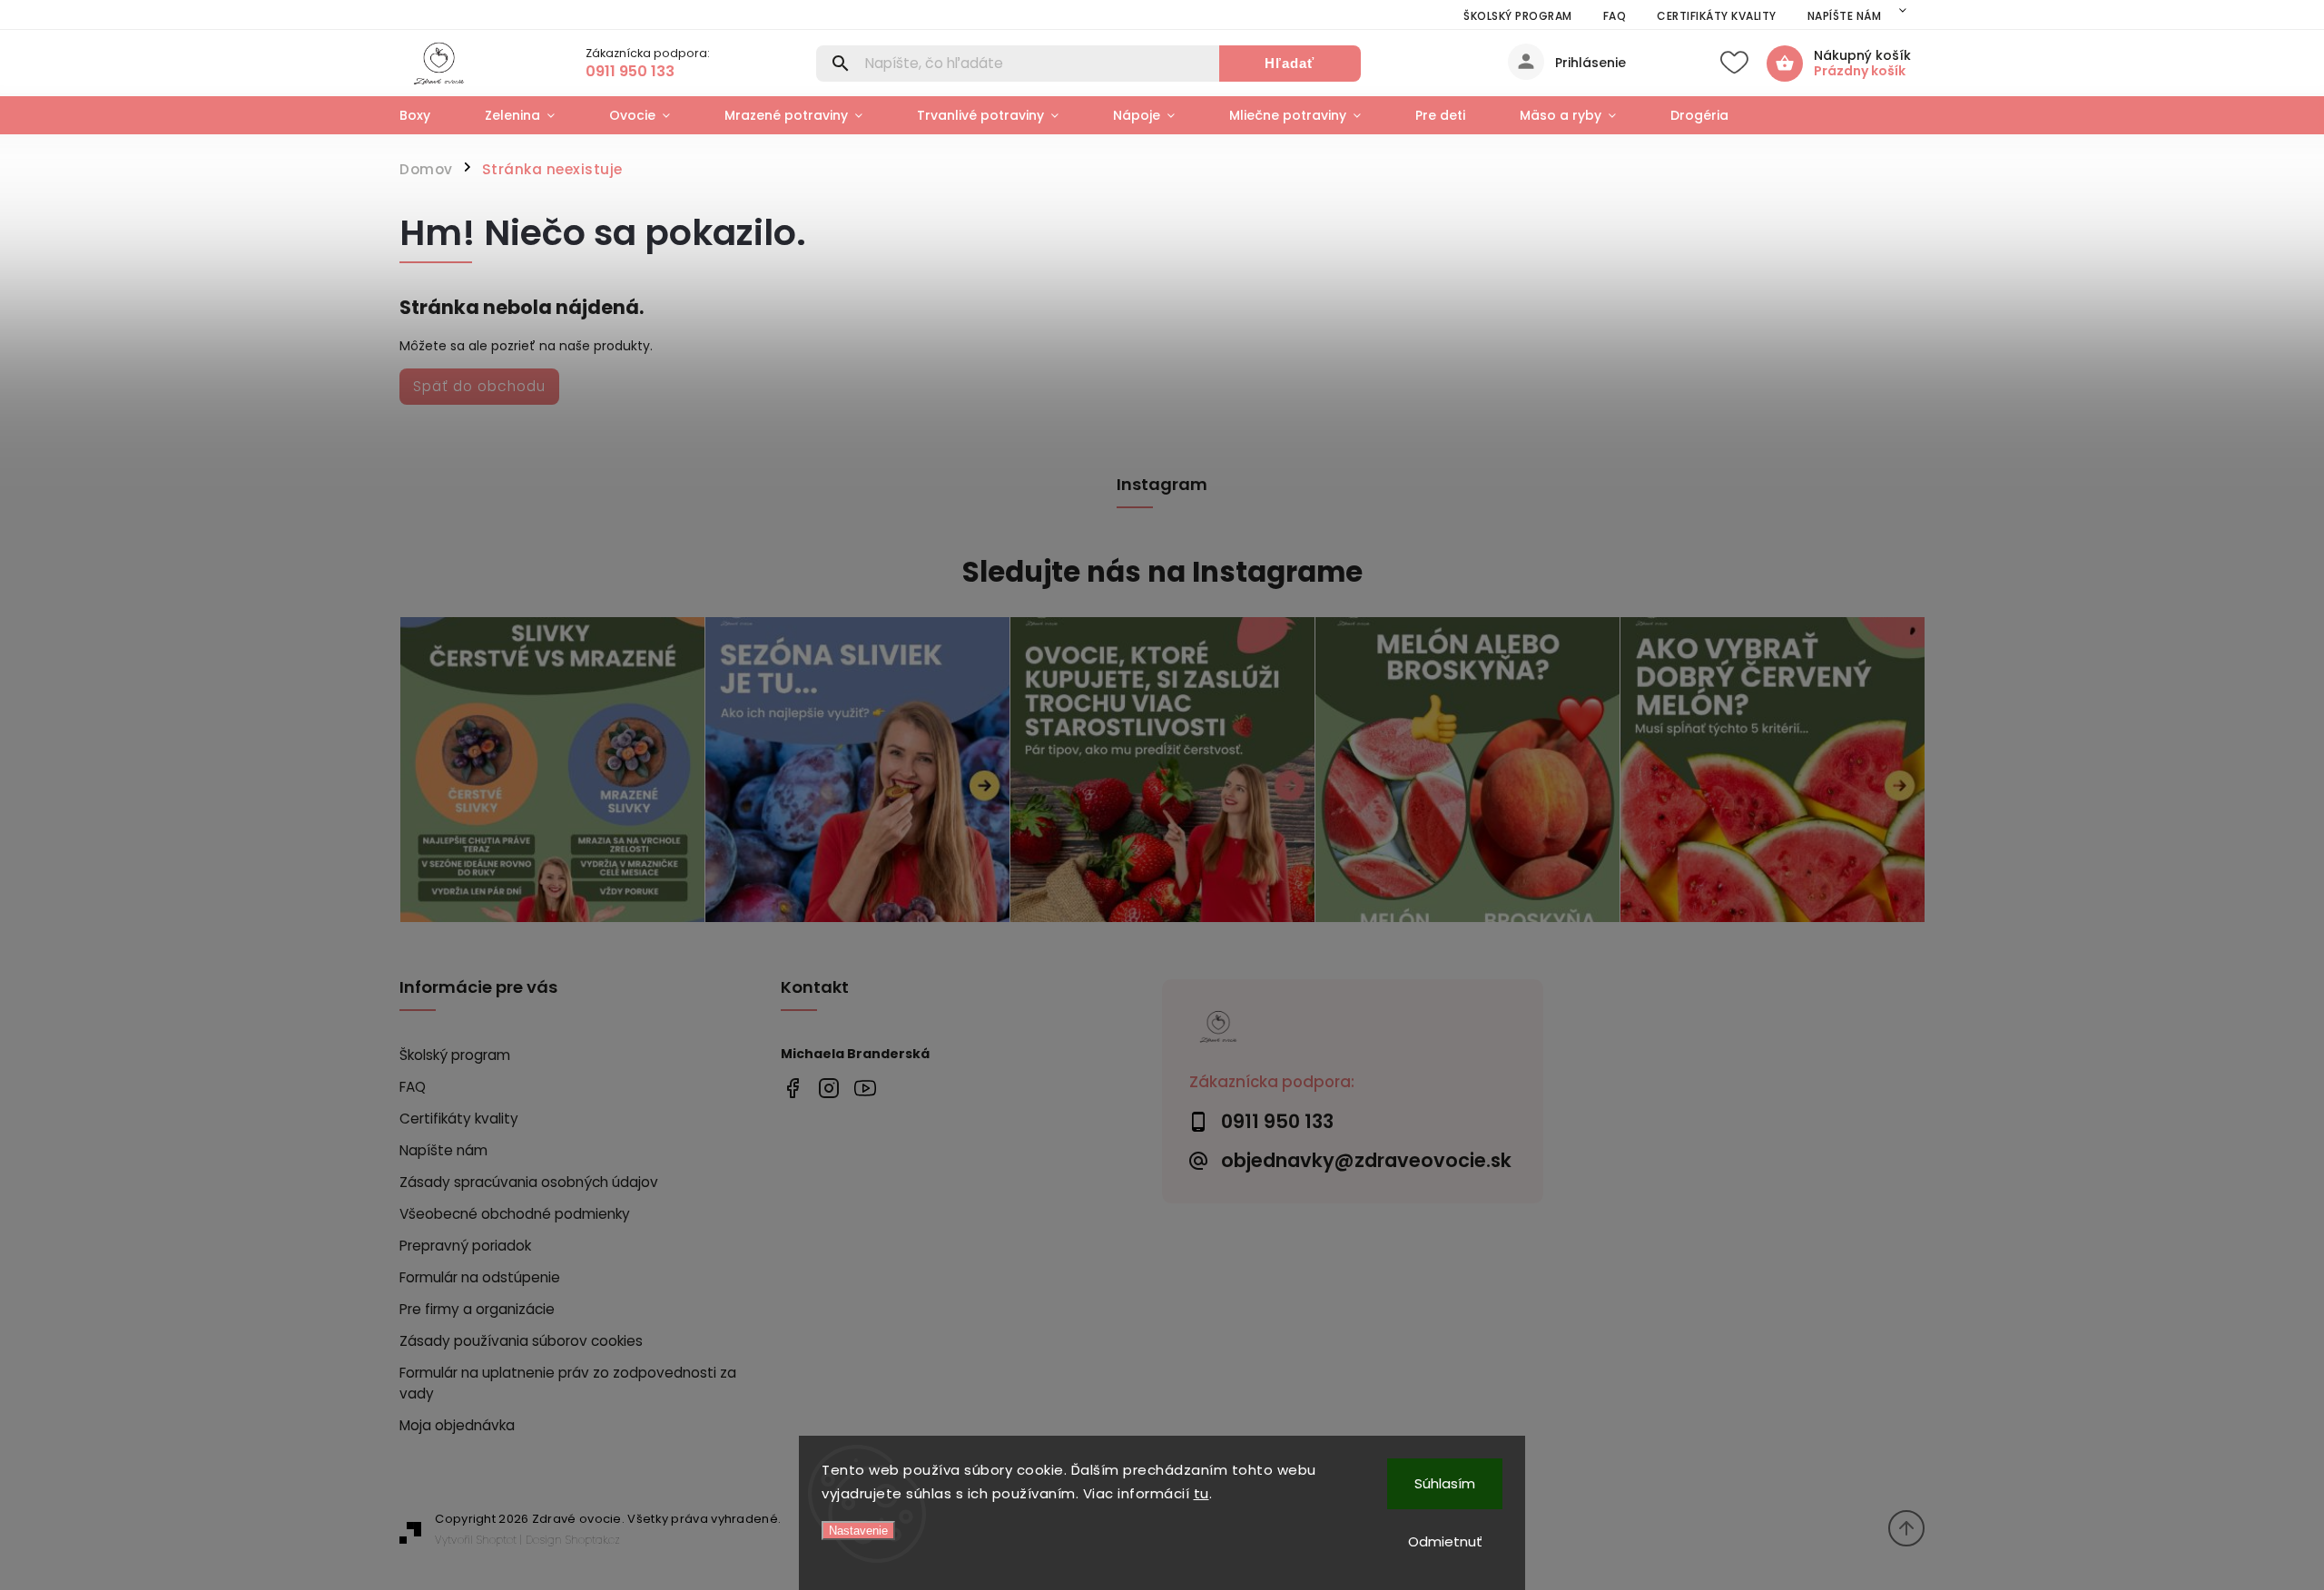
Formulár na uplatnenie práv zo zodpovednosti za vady (568, 1383)
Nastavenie (858, 1531)
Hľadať (1290, 63)
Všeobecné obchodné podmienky (515, 1214)
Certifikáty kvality (1717, 16)
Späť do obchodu (479, 386)
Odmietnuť (1445, 1541)
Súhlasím (1445, 1483)
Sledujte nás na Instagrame (1162, 572)
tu (1201, 1493)
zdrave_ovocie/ (828, 1088)
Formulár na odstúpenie (480, 1277)
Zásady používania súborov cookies (521, 1341)
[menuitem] (428, 115)
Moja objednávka (457, 1425)
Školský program (1518, 16)
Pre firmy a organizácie (477, 1309)
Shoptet (497, 1540)
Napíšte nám (1845, 16)
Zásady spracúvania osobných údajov (529, 1182)
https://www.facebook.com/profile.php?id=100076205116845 (792, 1088)
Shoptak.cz (593, 1540)
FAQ (1615, 16)
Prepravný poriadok (465, 1246)
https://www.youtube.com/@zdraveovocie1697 (865, 1088)
